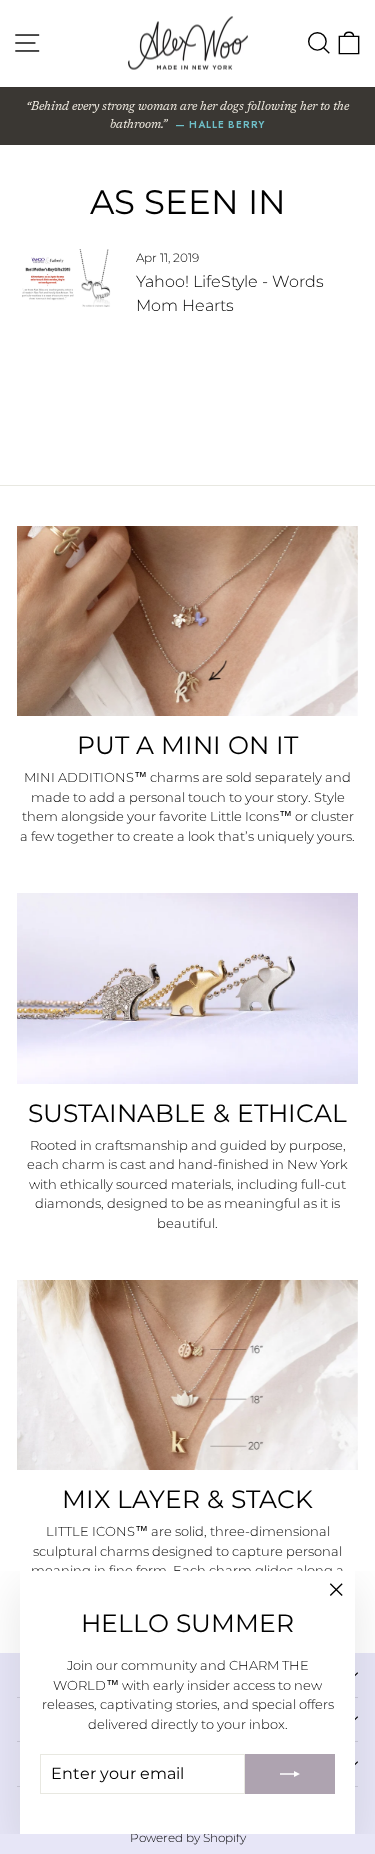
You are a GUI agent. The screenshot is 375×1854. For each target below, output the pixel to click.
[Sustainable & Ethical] (187, 988)
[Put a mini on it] (187, 621)
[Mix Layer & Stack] (187, 1375)
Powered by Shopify (188, 1837)
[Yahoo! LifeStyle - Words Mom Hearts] (68, 278)
